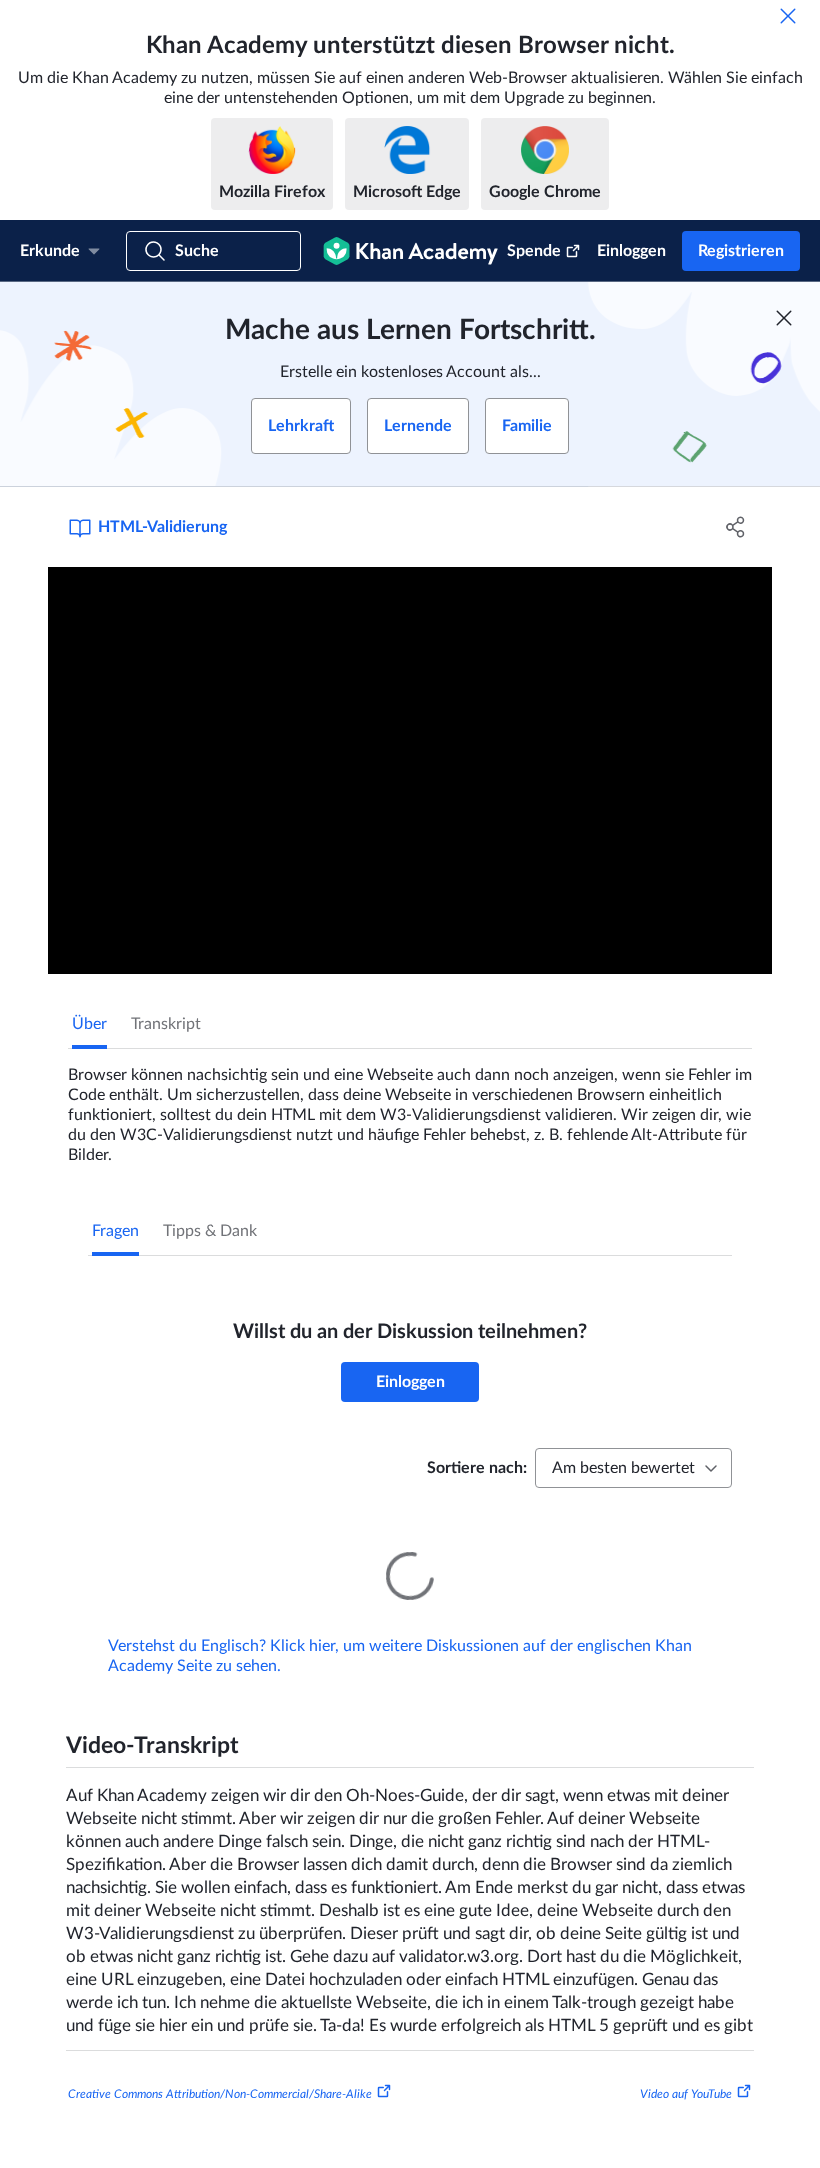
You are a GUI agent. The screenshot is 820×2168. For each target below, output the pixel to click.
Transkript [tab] (166, 1024)
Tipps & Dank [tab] (210, 1231)
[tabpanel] (410, 1107)
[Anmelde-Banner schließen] (784, 318)
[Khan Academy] (410, 251)
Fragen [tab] (115, 1231)
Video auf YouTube (686, 2066)
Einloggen (631, 251)
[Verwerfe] (788, 16)
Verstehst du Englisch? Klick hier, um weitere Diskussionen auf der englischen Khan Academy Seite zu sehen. (400, 1628)
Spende (534, 251)
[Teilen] (735, 527)
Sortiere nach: (477, 1468)
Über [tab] (89, 1024)
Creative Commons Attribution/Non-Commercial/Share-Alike (220, 2066)
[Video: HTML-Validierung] (410, 770)
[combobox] (633, 1468)
